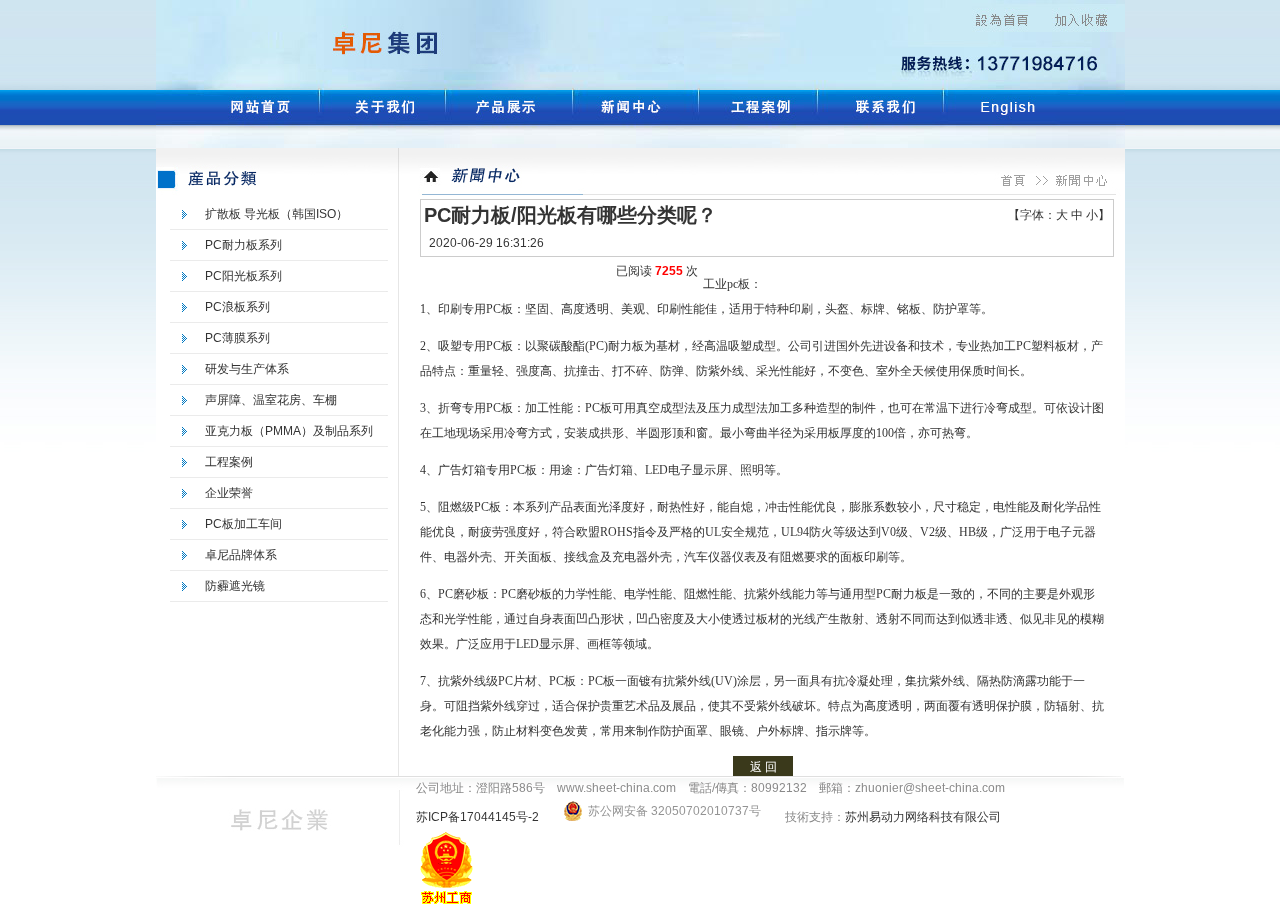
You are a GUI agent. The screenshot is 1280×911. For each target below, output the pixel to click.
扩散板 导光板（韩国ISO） (276, 214)
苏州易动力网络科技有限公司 (923, 817)
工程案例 (229, 462)
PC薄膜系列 (237, 338)
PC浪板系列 (237, 307)
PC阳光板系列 (243, 276)
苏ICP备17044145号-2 (479, 817)
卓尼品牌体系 (241, 555)
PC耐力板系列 (243, 245)
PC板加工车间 (243, 524)
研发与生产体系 (247, 369)
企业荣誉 (229, 493)
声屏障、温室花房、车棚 (271, 400)
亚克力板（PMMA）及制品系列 (289, 431)
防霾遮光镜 (235, 586)
